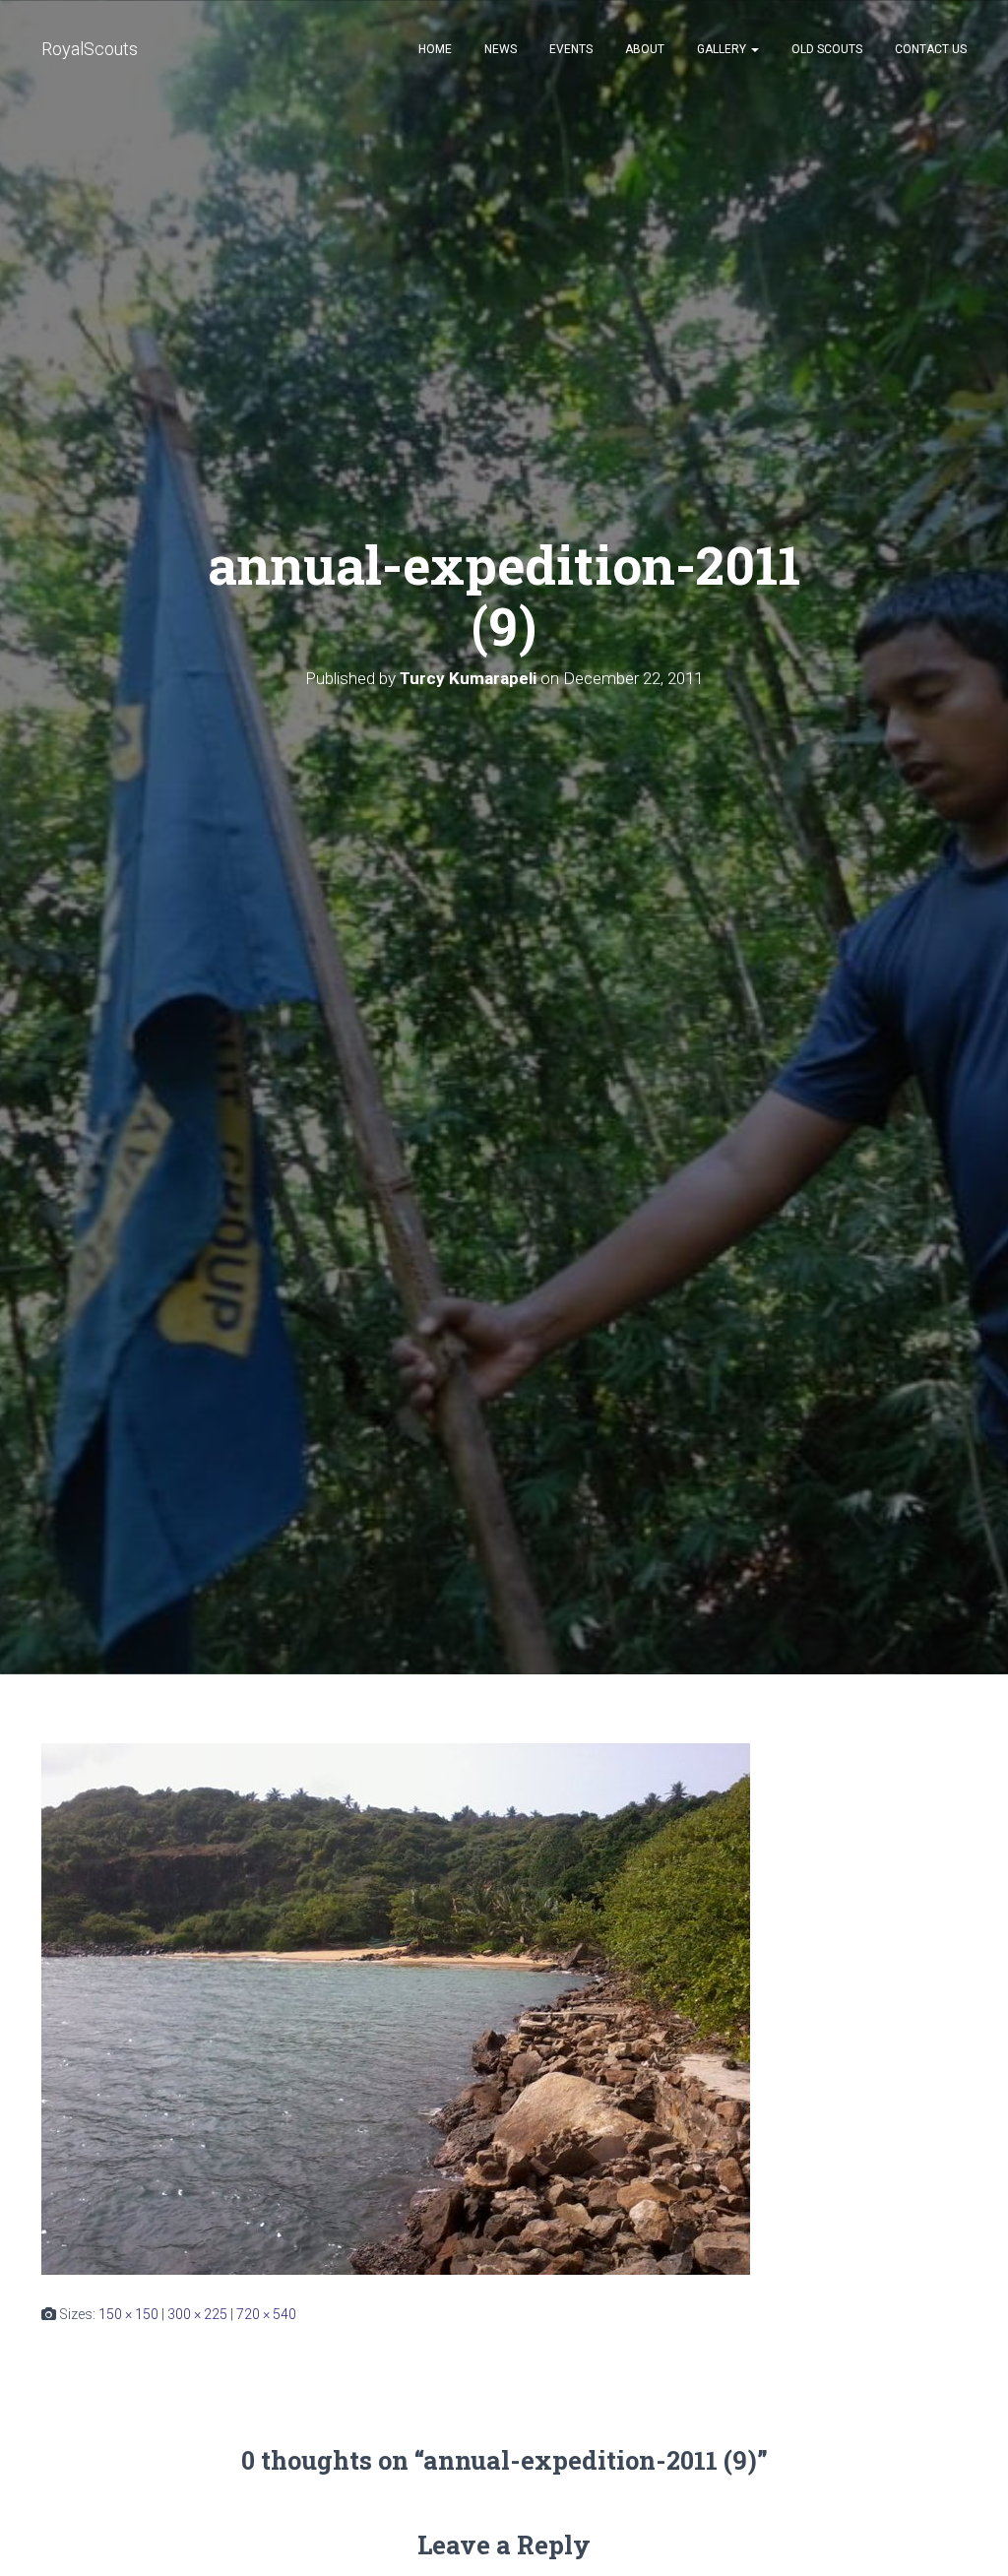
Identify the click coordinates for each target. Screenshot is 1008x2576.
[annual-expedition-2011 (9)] (396, 2008)
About (645, 49)
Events (571, 49)
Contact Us (931, 49)
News (501, 49)
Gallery (723, 49)
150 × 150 (128, 2314)
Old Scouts (827, 49)
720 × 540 (266, 2314)
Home (435, 49)
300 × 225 (197, 2314)
